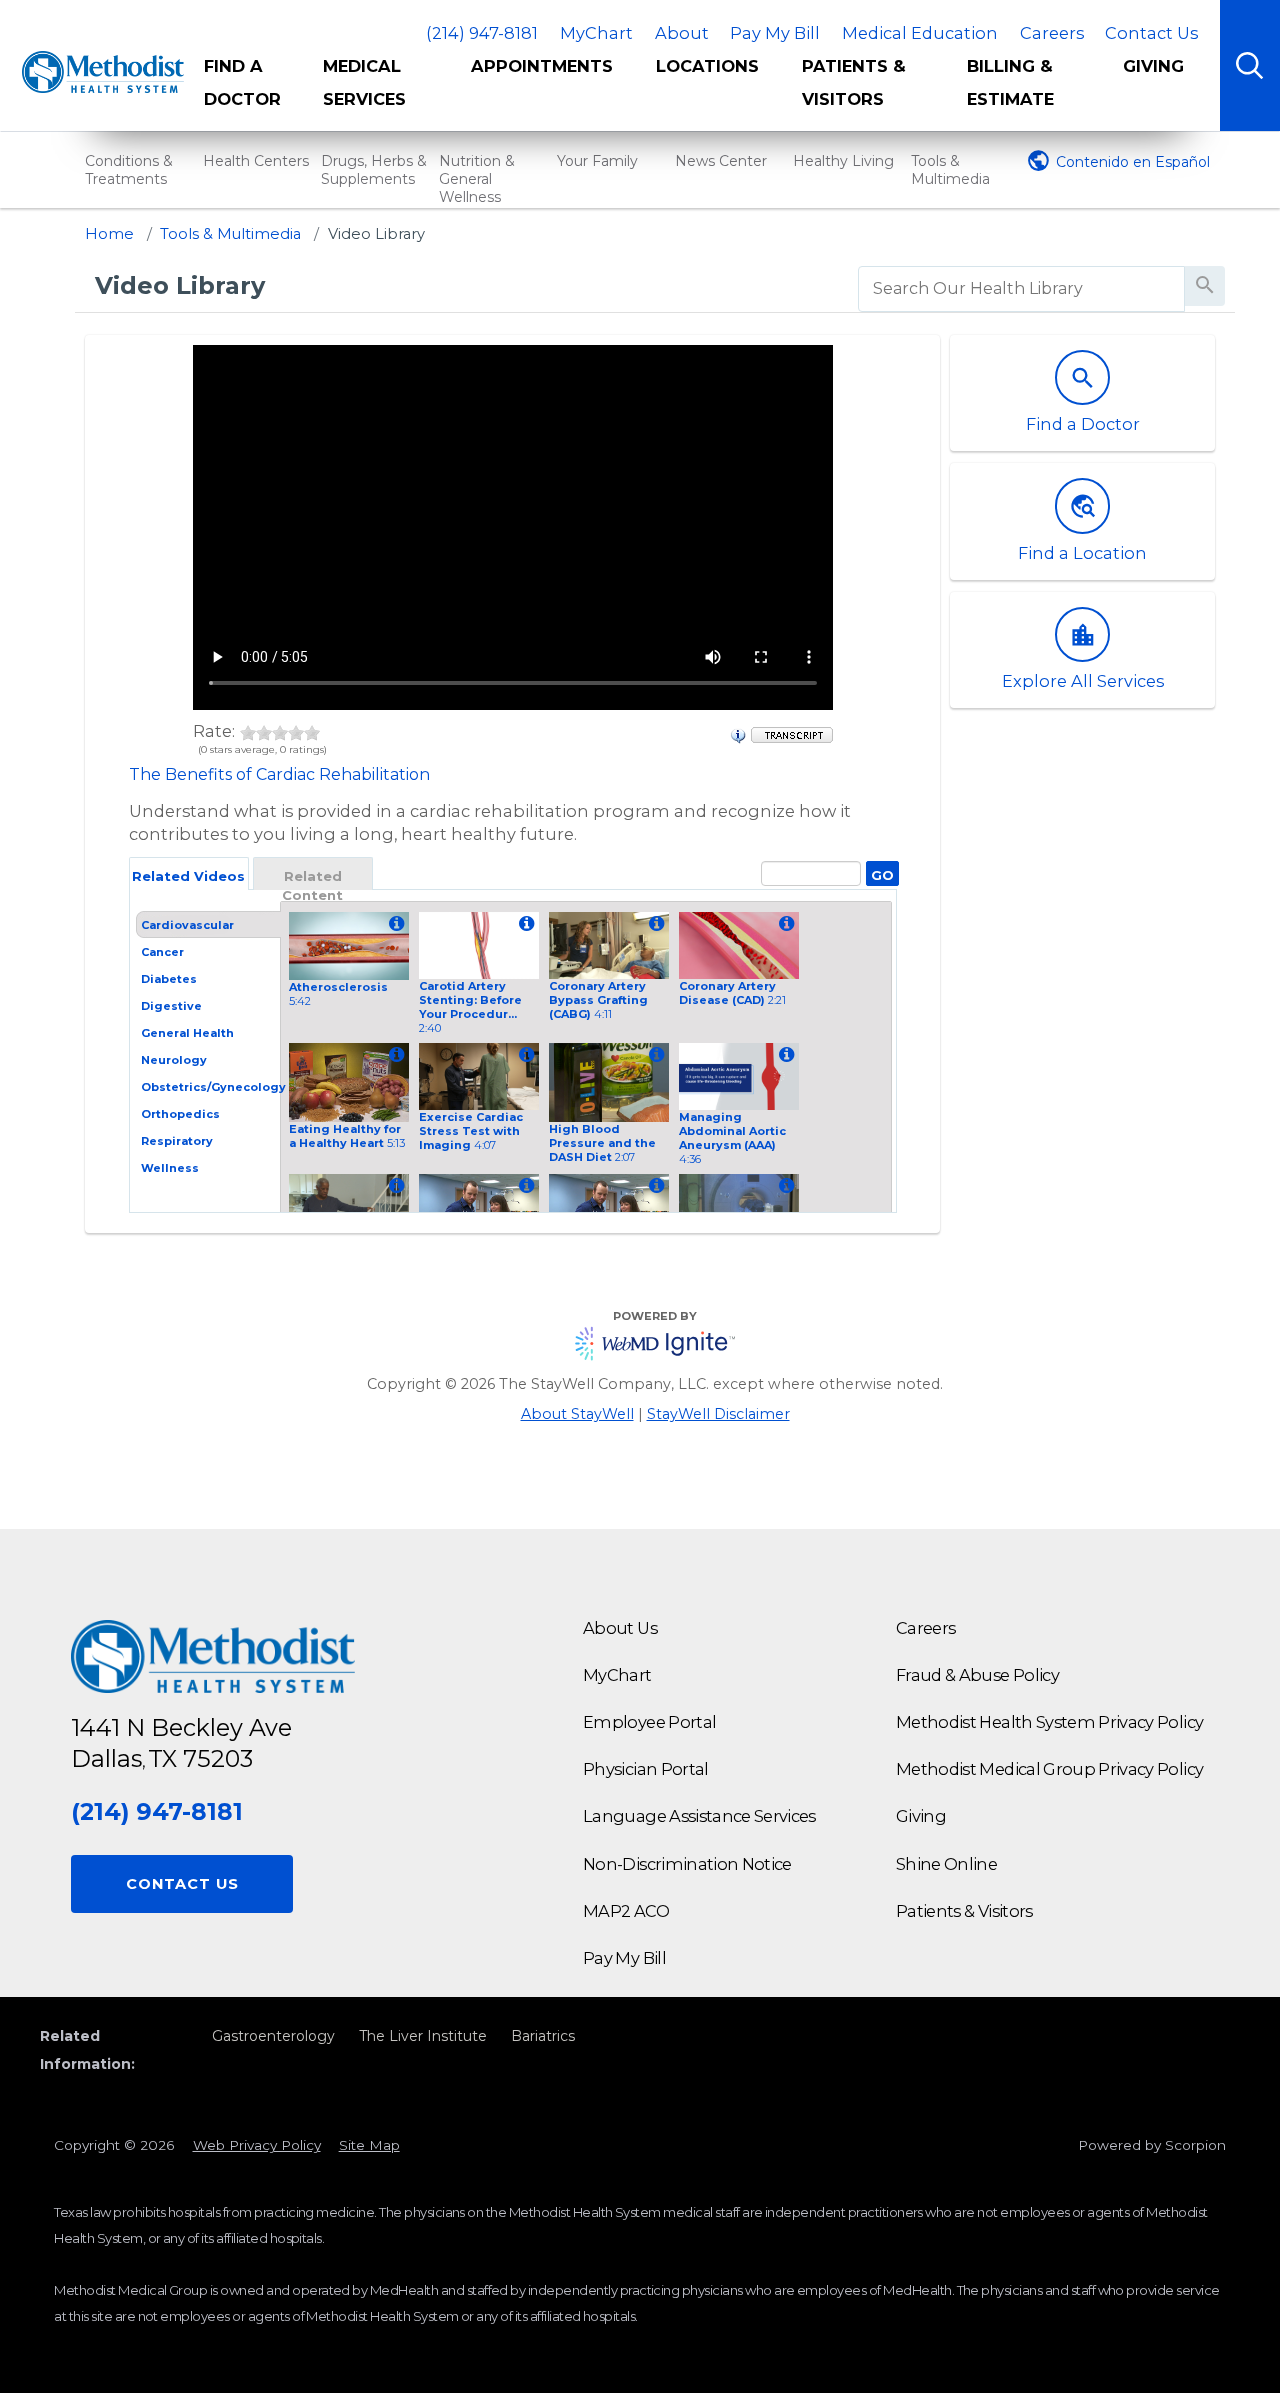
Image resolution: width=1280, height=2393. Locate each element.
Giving (1153, 66)
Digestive (171, 1006)
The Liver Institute (423, 2036)
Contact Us (1151, 33)
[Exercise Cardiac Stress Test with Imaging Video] (524, 1055)
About (682, 33)
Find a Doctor (242, 82)
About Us (620, 1628)
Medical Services (364, 82)
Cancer (162, 952)
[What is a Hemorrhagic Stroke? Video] (784, 1186)
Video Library (376, 234)
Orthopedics (180, 1114)
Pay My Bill (775, 33)
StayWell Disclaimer (718, 1414)
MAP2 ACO (626, 1911)
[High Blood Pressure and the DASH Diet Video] (654, 1055)
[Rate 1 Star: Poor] (248, 731)
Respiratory (177, 1141)
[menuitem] (249, 90)
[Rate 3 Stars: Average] (280, 731)
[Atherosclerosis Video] (394, 924)
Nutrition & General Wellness (477, 179)
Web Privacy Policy (257, 2145)
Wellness (170, 1168)
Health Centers (256, 161)
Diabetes (169, 979)
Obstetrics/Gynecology (213, 1087)
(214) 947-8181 (482, 33)
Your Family (597, 161)
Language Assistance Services (699, 1816)
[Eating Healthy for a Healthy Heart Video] (394, 1055)
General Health (187, 1033)
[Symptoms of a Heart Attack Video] (394, 1186)
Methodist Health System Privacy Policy (1049, 1722)
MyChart (596, 33)
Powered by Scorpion (1152, 2145)
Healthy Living (843, 161)
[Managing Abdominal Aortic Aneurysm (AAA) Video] (784, 1055)
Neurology (174, 1060)
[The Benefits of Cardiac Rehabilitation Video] (524, 1186)
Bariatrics (543, 2036)
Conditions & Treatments (129, 170)
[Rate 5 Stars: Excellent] (312, 731)
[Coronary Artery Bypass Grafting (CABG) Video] (654, 924)
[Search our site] (1250, 65)
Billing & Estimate (1010, 82)
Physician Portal (646, 1769)
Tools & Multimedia (950, 170)
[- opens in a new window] (792, 733)
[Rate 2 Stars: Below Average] (264, 731)
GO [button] (880, 872)
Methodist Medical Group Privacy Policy (1049, 1769)
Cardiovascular (187, 925)
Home (109, 234)
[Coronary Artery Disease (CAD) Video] (784, 924)
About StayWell (577, 1414)
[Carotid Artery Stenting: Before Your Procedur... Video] (524, 924)
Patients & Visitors (854, 82)
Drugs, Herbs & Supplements (374, 170)
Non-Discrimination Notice (687, 1864)
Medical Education (920, 33)
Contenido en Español (1133, 162)
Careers (1052, 33)
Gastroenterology (273, 2036)
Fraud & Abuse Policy (977, 1675)
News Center (721, 161)
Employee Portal (649, 1722)
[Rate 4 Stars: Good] (296, 731)
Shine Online (946, 1864)
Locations (707, 66)
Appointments (542, 66)
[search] (1021, 289)
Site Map (369, 2145)
